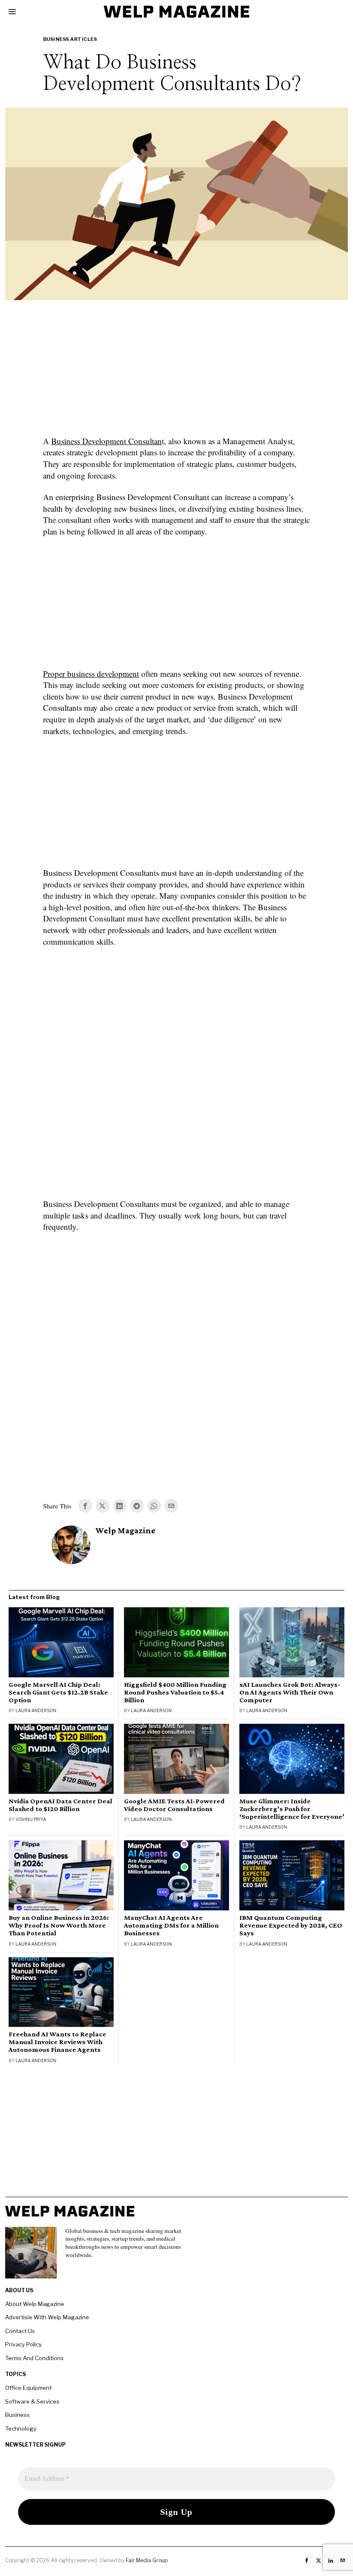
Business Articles (70, 39)
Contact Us (20, 2331)
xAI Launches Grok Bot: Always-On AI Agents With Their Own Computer (290, 1692)
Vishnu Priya (31, 1819)
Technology (21, 2429)
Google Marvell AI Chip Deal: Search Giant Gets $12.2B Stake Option (58, 1692)
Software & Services (32, 2401)
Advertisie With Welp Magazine (47, 2317)
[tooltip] (85, 1506)
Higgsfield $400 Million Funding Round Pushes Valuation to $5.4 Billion (175, 1692)
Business (17, 2415)
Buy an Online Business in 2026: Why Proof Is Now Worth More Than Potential (59, 1925)
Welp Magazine (125, 1531)
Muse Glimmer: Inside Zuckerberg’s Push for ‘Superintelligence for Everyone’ (292, 1809)
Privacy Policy (23, 2344)
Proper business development (91, 674)
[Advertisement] (176, 373)
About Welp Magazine (35, 2304)
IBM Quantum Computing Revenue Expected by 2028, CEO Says (291, 1925)
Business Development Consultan (107, 441)
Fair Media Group (147, 2560)
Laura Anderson (36, 1710)
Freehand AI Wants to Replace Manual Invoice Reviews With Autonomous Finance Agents (57, 2042)
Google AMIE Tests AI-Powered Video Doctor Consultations (174, 1805)
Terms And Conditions (34, 2358)
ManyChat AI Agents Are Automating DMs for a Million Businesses (171, 1925)
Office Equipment (28, 2388)
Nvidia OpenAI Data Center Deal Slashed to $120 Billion (60, 1805)
